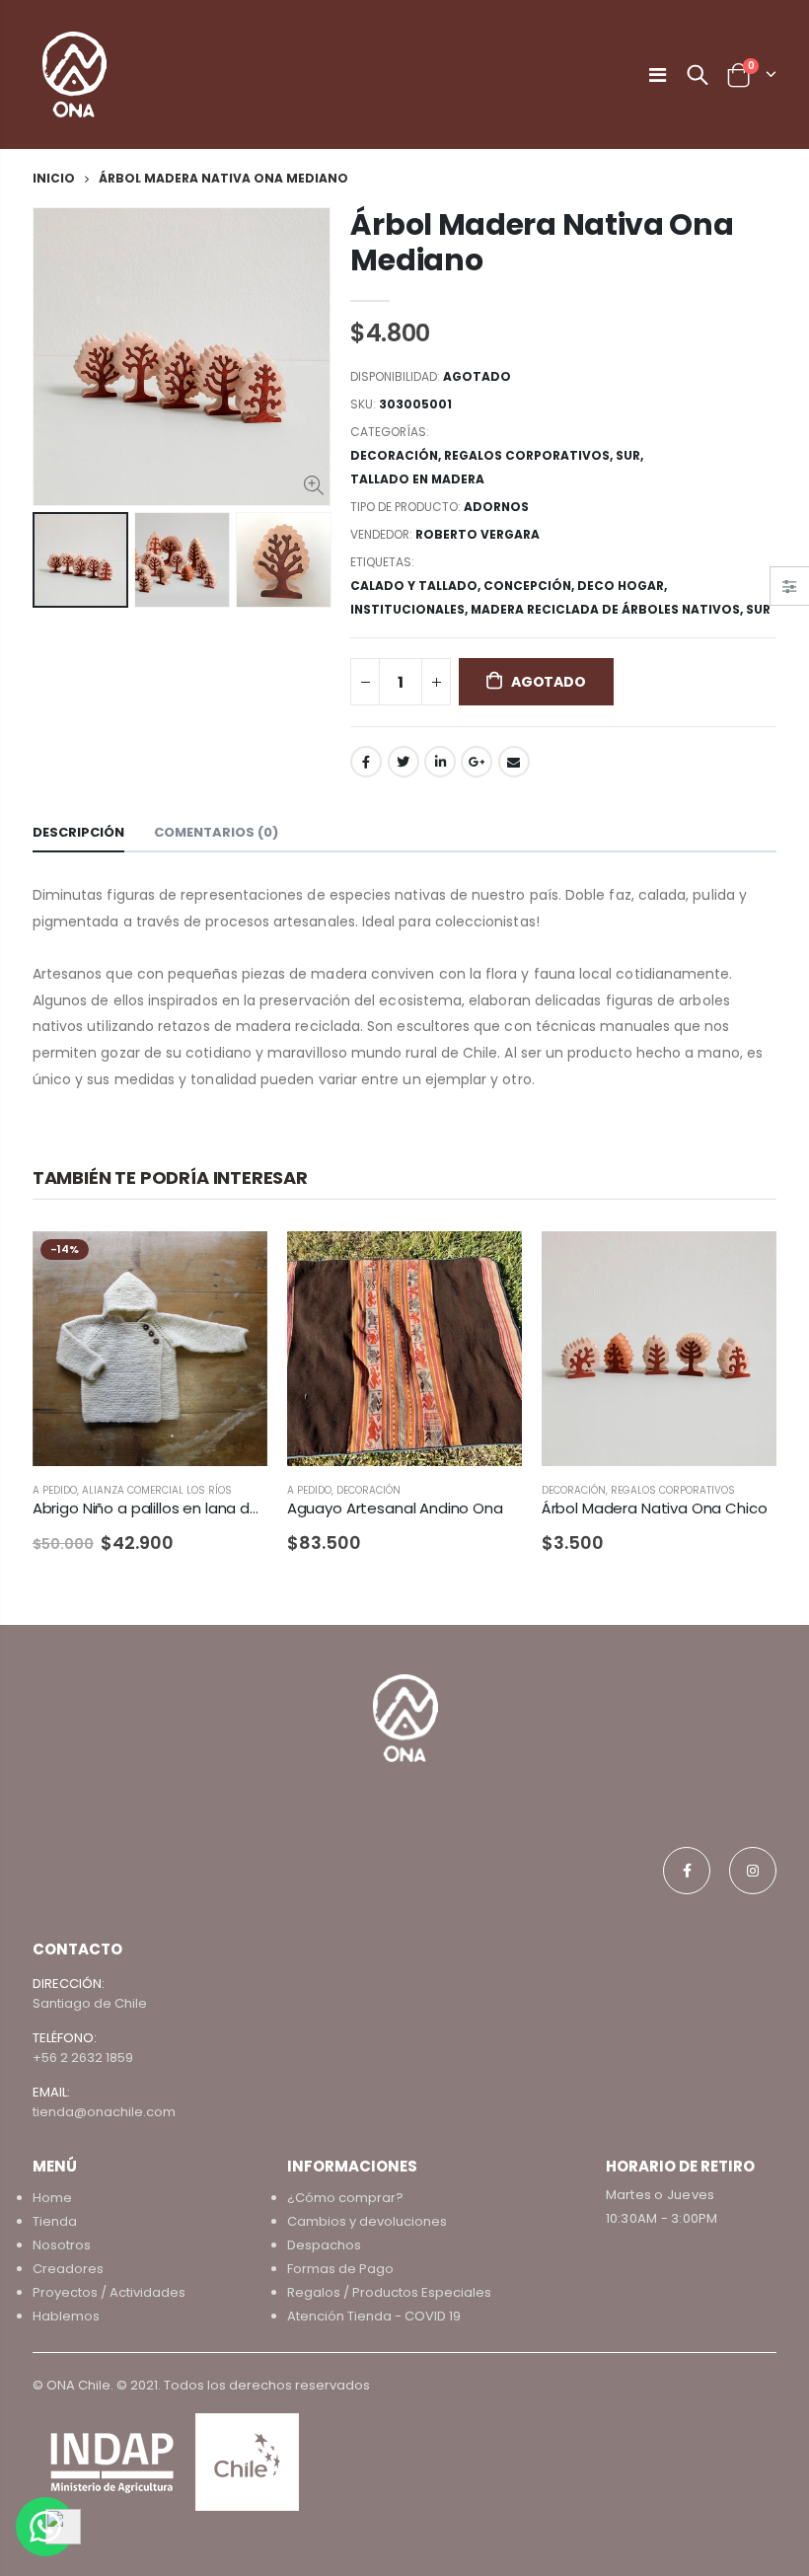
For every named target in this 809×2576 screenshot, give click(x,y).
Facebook (366, 762)
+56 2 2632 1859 (83, 2058)
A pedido (55, 1490)
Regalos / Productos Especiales (389, 2292)
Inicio (54, 178)
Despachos (324, 2245)
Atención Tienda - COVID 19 (374, 2316)
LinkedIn (440, 762)
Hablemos (66, 2316)
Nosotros (62, 2245)
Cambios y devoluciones (367, 2221)
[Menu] (658, 75)
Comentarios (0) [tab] (216, 832)
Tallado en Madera (417, 479)
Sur (628, 455)
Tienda (55, 2221)
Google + (477, 762)
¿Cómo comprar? (345, 2198)
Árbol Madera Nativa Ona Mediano (542, 242)
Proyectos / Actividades (109, 2292)
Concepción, (530, 586)
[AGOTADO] (235, 1264)
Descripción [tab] (78, 832)
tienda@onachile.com (104, 2112)
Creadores (68, 2269)
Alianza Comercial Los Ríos (157, 1490)
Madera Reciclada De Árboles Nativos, (608, 609)
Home (52, 2198)
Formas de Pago (340, 2269)
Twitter (404, 762)
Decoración (394, 455)
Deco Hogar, (624, 586)
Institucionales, (410, 609)
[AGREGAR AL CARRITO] (744, 1264)
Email (514, 762)
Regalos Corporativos (527, 455)
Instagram (753, 1871)
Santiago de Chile (90, 2003)
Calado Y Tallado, (417, 586)
